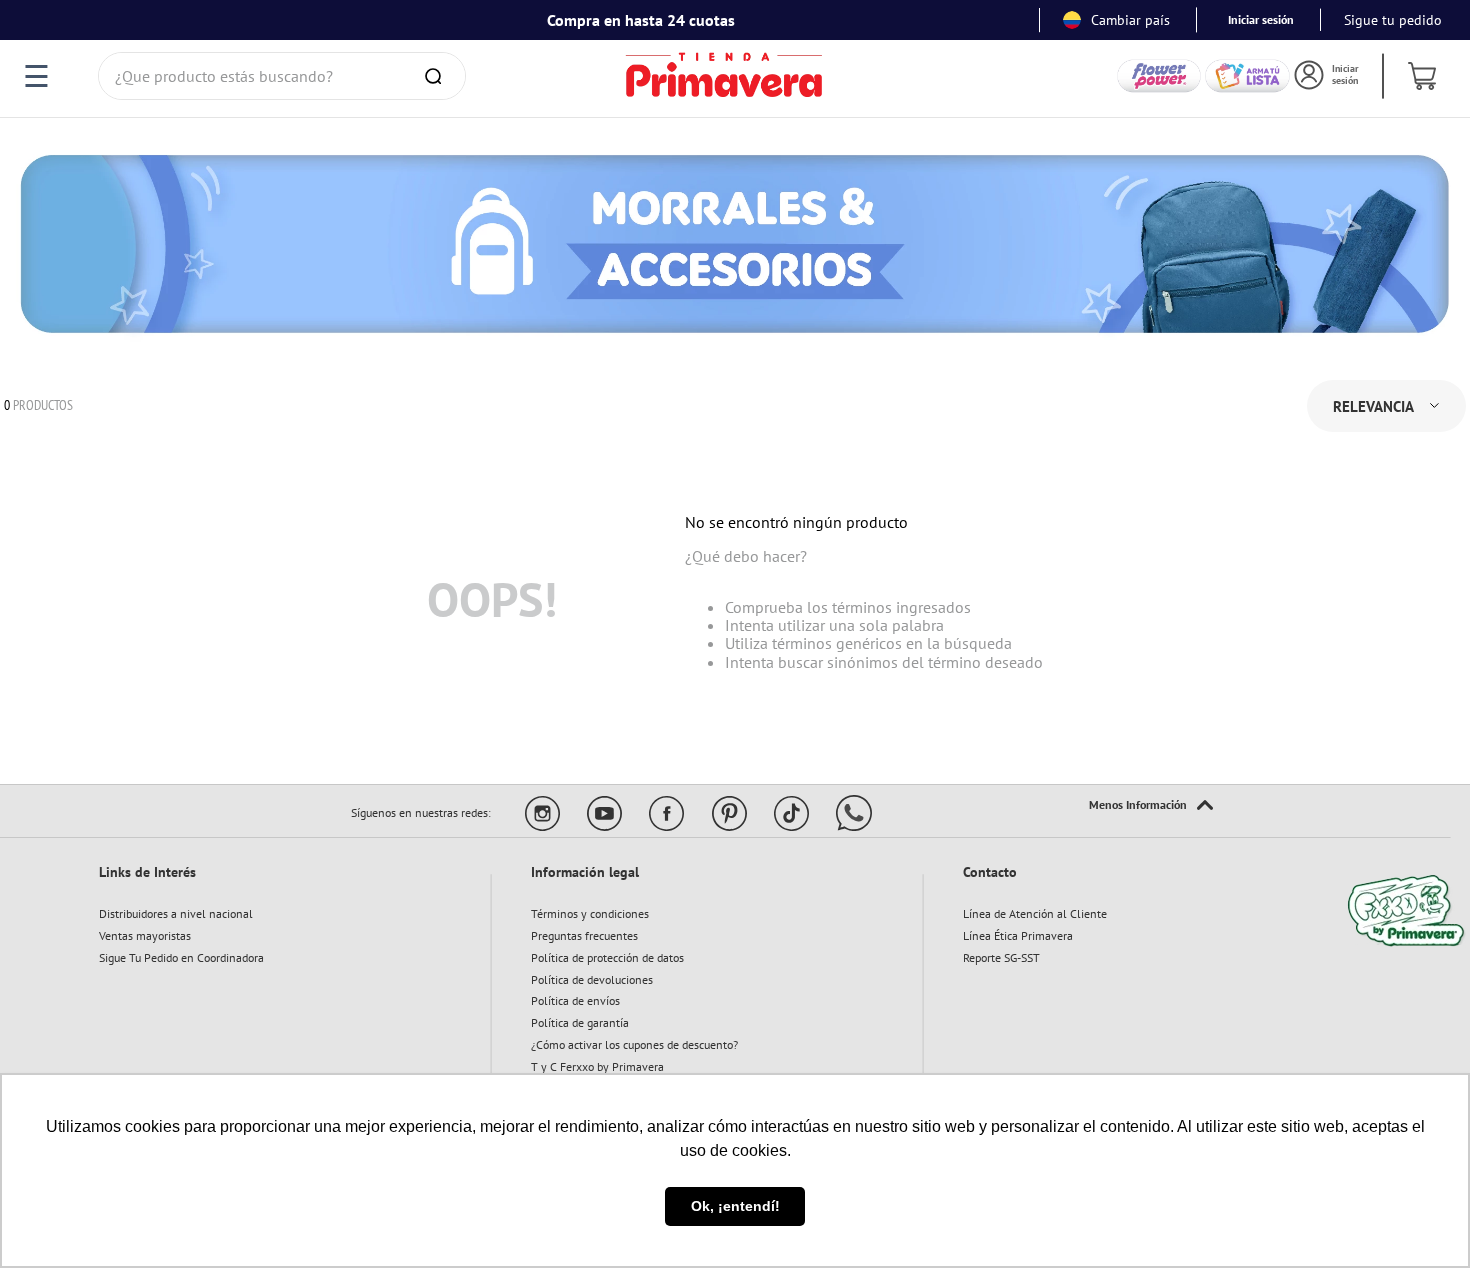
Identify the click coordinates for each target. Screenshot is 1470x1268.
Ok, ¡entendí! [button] (735, 1206)
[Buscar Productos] (437, 76)
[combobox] (282, 76)
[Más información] (1151, 806)
